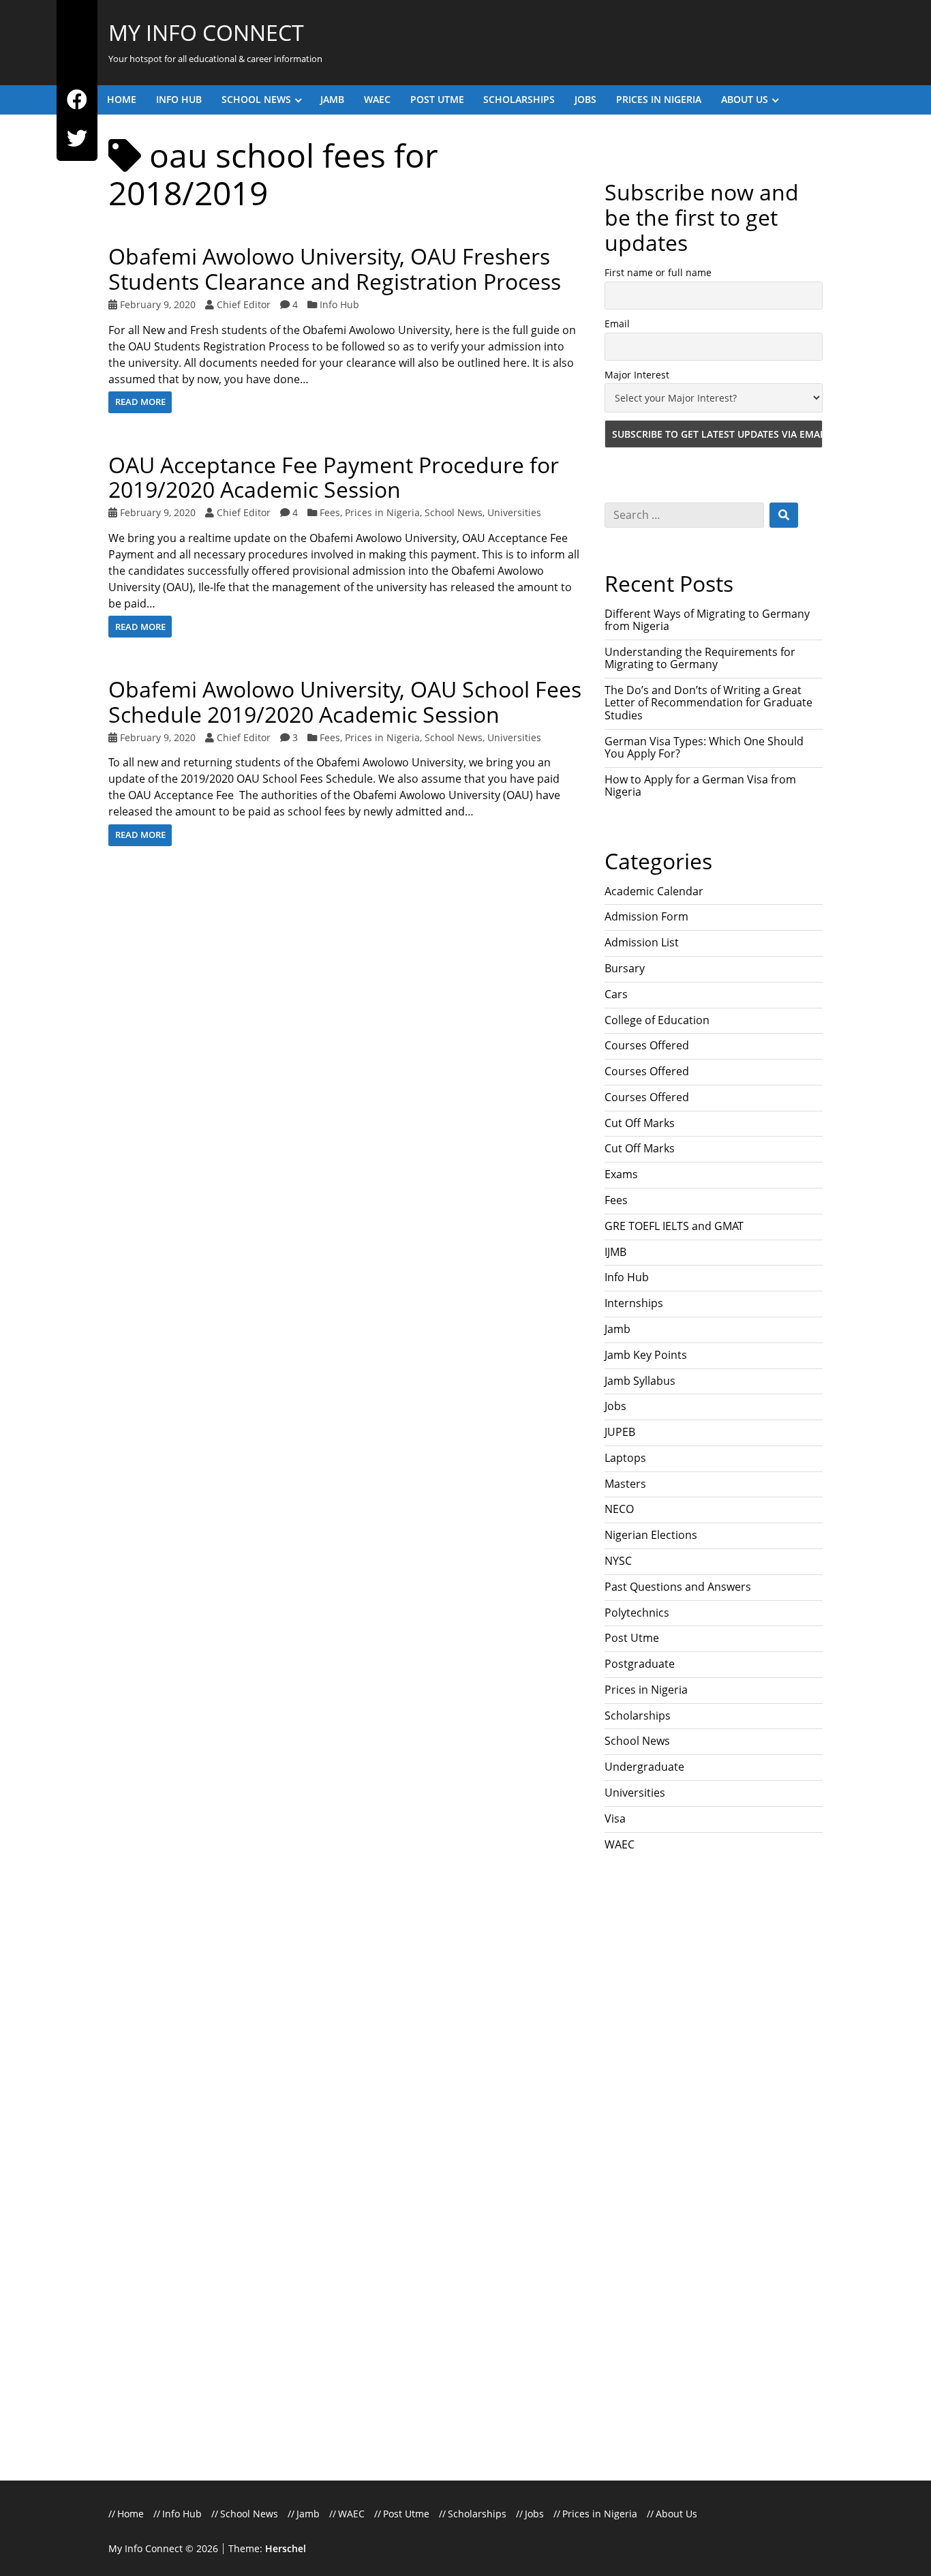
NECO (619, 1509)
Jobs (585, 99)
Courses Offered (647, 1045)
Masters (625, 1484)
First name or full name (658, 272)
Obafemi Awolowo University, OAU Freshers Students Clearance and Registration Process (335, 269)
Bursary (625, 968)
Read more (140, 402)
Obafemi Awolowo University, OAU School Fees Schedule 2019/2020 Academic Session (345, 702)
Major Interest (637, 375)
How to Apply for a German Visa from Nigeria (700, 785)
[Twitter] (77, 139)
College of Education (657, 1020)
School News (256, 99)
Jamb (332, 99)
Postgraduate (640, 1664)
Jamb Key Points (646, 1355)
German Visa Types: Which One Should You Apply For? (704, 747)
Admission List (642, 942)
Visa (615, 1818)
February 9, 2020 (158, 304)
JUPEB (620, 1432)
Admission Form (646, 916)
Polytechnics (637, 1613)
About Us (745, 99)
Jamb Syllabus (640, 1381)
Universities (514, 512)
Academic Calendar (654, 891)
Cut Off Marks (640, 1123)
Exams (621, 1174)
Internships (634, 1303)
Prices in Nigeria (659, 99)
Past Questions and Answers (678, 1587)
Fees (330, 512)
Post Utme (437, 99)
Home (122, 99)
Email (617, 324)
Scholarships (519, 99)
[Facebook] (77, 100)
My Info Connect (206, 32)
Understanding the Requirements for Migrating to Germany (700, 658)
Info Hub (179, 99)
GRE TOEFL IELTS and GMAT (674, 1226)
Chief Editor (244, 304)
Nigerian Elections (651, 1535)
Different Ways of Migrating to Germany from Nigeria (707, 620)
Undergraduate (644, 1767)
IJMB (615, 1252)
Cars (616, 994)
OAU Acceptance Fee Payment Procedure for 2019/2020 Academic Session (334, 477)
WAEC (377, 99)
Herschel (286, 2548)
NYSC (618, 1561)
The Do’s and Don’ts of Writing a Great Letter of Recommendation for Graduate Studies (708, 703)
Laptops (625, 1458)
